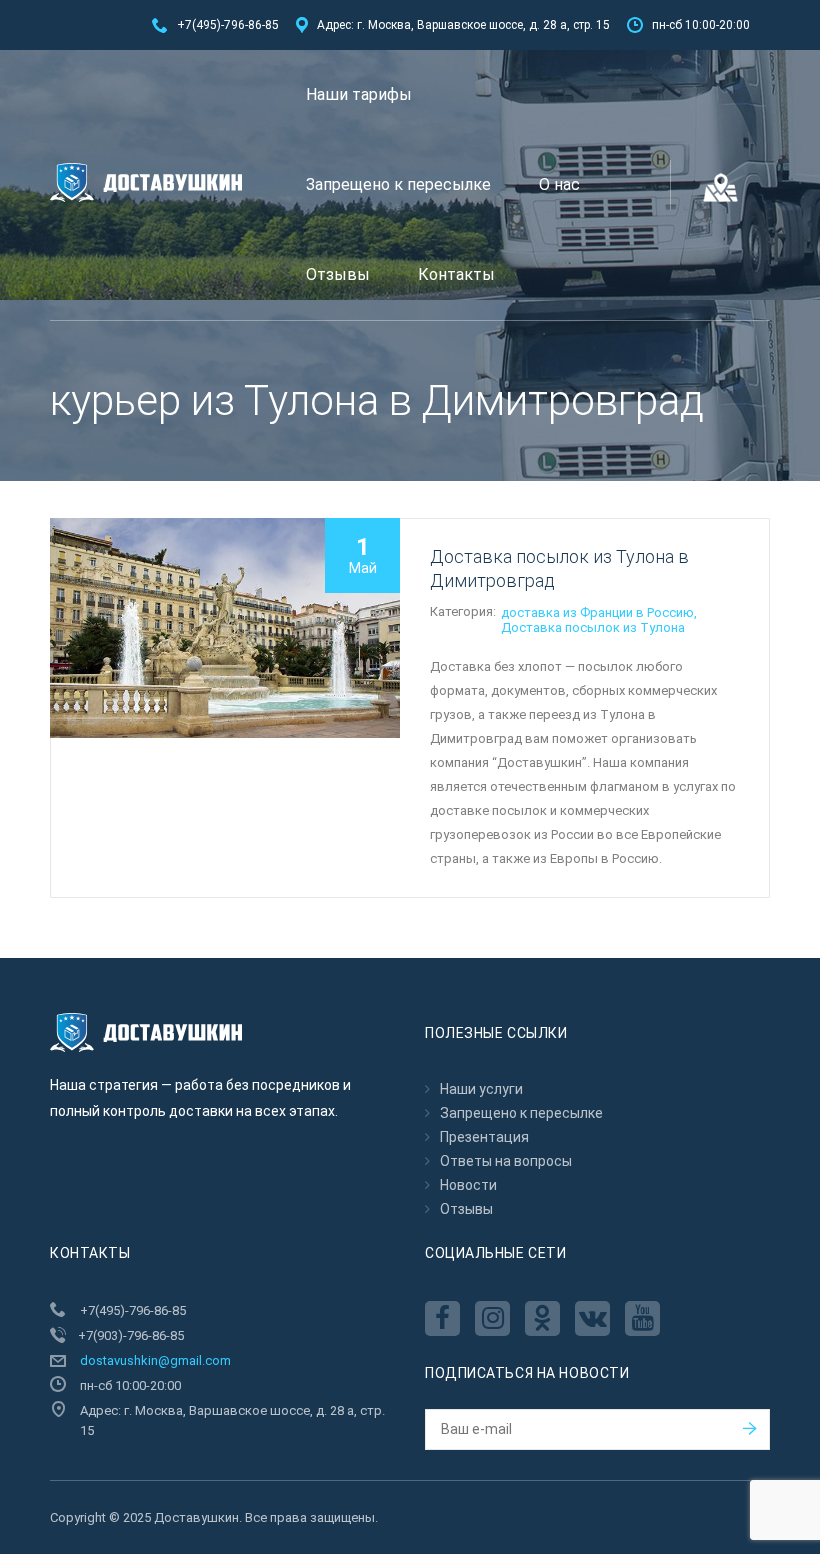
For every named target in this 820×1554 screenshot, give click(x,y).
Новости (468, 1185)
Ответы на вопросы (506, 1161)
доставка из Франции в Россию (597, 612)
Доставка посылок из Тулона (593, 627)
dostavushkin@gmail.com (155, 1360)
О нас (559, 184)
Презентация (484, 1137)
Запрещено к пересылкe (398, 184)
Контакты (456, 274)
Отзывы (338, 274)
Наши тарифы (359, 94)
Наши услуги (481, 1089)
